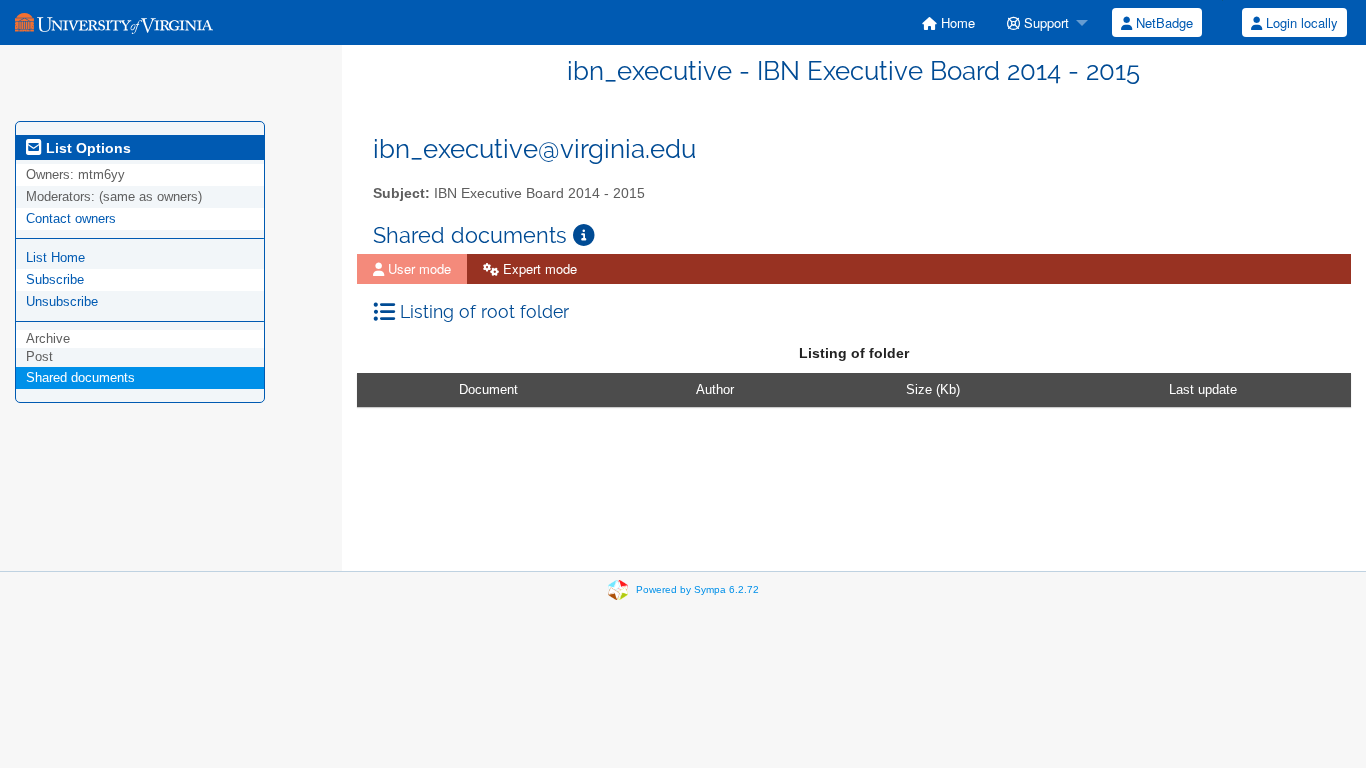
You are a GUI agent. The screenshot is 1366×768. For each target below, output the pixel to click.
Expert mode (538, 268)
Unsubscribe (62, 301)
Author (715, 389)
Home (956, 22)
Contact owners (71, 218)
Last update (1203, 389)
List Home (55, 257)
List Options (86, 148)
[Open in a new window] (584, 235)
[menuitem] (948, 22)
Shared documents (80, 377)
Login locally (1300, 22)
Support (1044, 22)
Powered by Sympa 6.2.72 (697, 589)
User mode (417, 268)
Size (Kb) (933, 389)
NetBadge (1162, 22)
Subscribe (55, 279)
